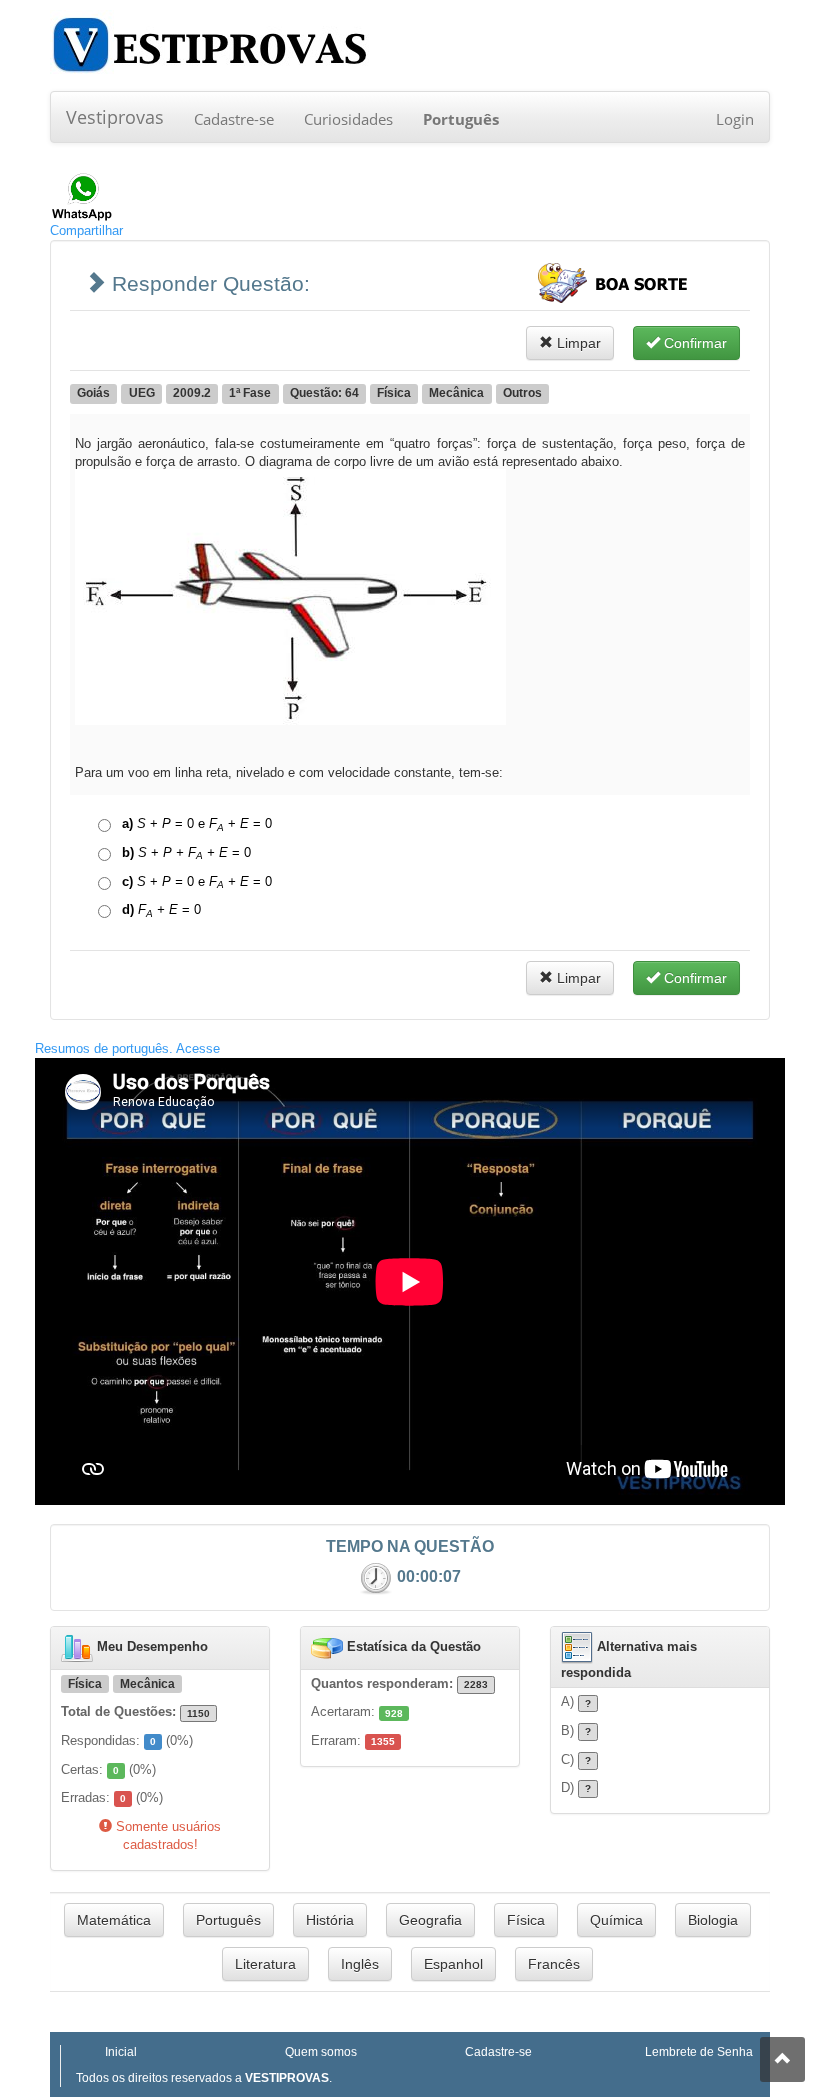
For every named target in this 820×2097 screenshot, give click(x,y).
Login (735, 119)
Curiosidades (348, 119)
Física (526, 1920)
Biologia (713, 1920)
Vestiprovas (115, 117)
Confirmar (693, 343)
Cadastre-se (234, 119)
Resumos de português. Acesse (127, 1048)
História (330, 1920)
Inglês (360, 1964)
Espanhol (453, 1964)
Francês (554, 1964)
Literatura (265, 1964)
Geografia (430, 1920)
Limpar (577, 343)
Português (228, 1920)
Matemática (114, 1920)
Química (616, 1920)
